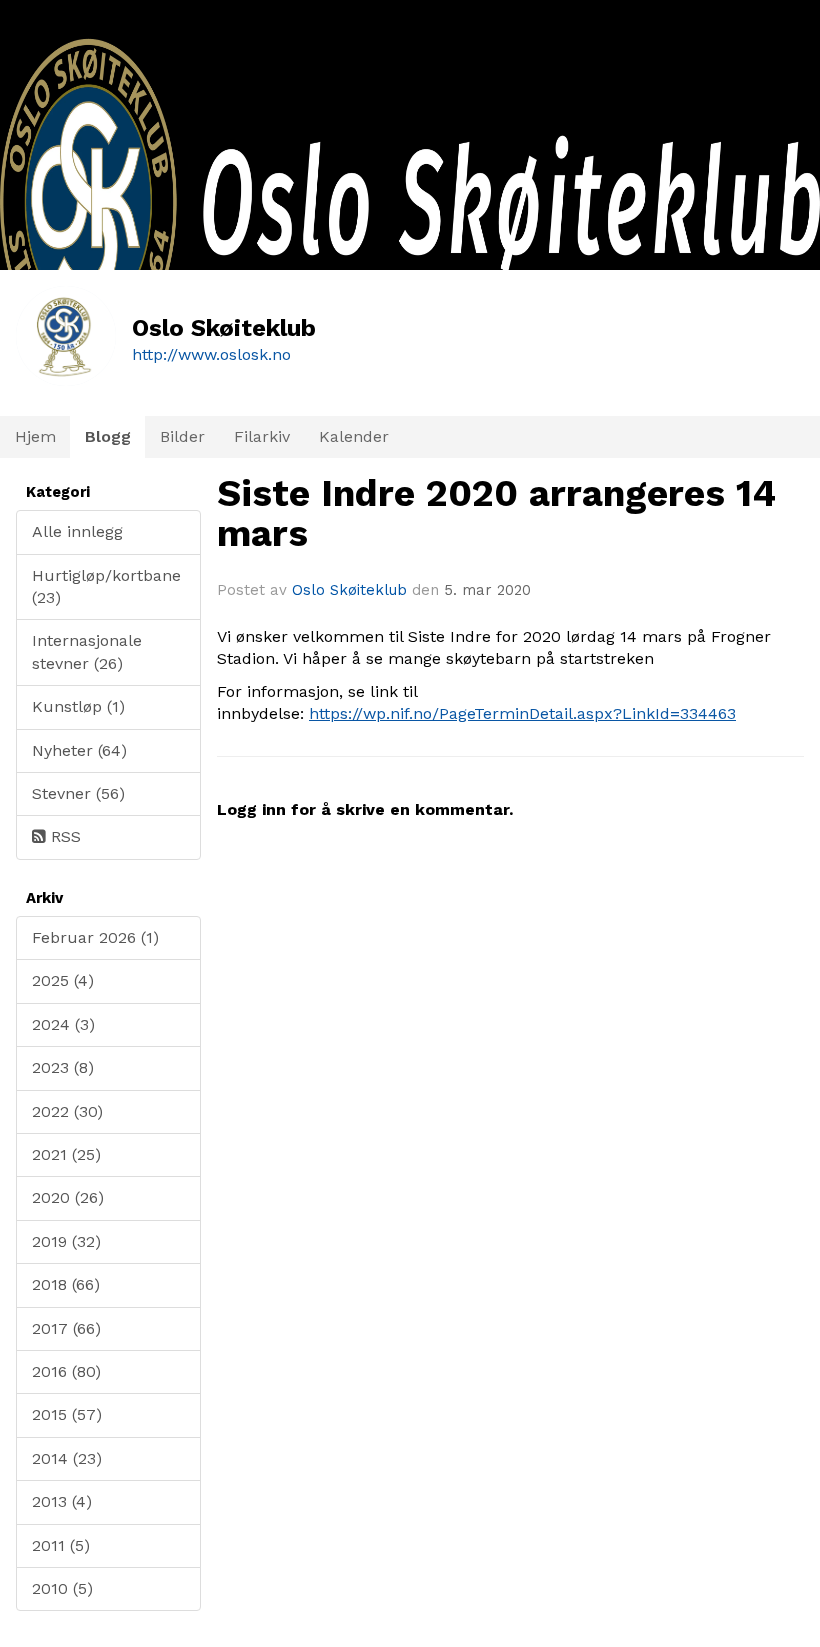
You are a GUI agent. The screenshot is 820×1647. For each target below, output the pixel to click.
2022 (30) (67, 1111)
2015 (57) (67, 1414)
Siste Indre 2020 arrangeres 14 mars (496, 514)
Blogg (108, 436)
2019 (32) (66, 1241)
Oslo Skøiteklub (349, 590)
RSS (63, 836)
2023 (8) (63, 1067)
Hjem (35, 436)
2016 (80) (66, 1371)
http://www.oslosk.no (211, 354)
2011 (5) (61, 1545)
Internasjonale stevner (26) (87, 651)
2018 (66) (66, 1284)
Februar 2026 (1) (95, 937)
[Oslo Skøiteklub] (410, 256)
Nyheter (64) (79, 750)
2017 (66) (66, 1328)
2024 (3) (63, 1024)
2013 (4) (62, 1501)
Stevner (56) (78, 793)
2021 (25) (66, 1154)
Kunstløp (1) (78, 706)
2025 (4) (63, 980)
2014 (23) (67, 1458)
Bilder (182, 436)
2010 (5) (62, 1588)
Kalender (354, 436)
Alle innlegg (77, 531)
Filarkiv (262, 436)
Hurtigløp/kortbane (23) (106, 586)
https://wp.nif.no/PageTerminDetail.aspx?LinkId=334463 (522, 713)
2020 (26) (68, 1197)
